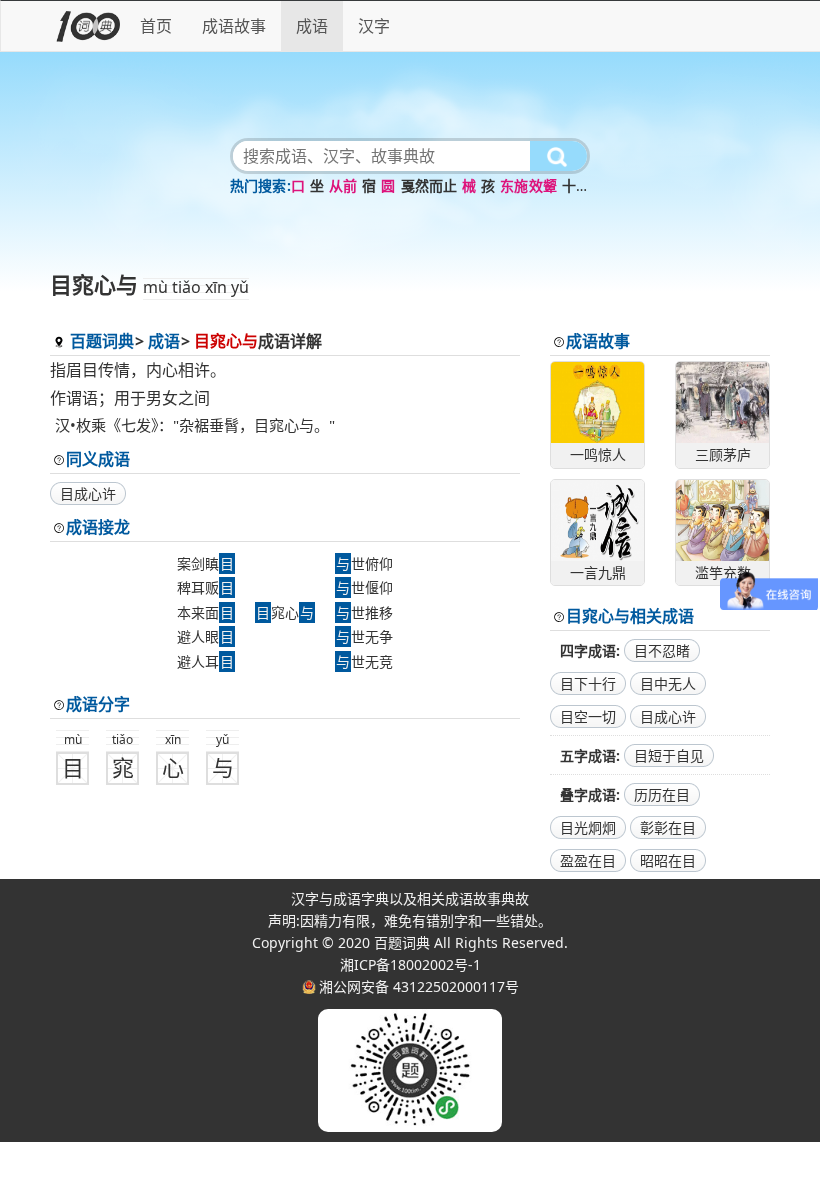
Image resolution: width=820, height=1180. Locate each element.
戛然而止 (429, 185)
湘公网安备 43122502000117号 (419, 986)
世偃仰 (364, 587)
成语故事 (234, 26)
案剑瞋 (205, 563)
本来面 (205, 612)
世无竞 (364, 661)
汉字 (374, 26)
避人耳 (205, 661)
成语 (312, 26)
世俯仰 (364, 563)
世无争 (364, 636)
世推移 (364, 612)
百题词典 (102, 341)
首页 (156, 26)
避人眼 (205, 636)
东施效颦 (528, 185)
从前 (343, 185)
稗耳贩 (205, 587)
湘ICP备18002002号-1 (410, 964)
